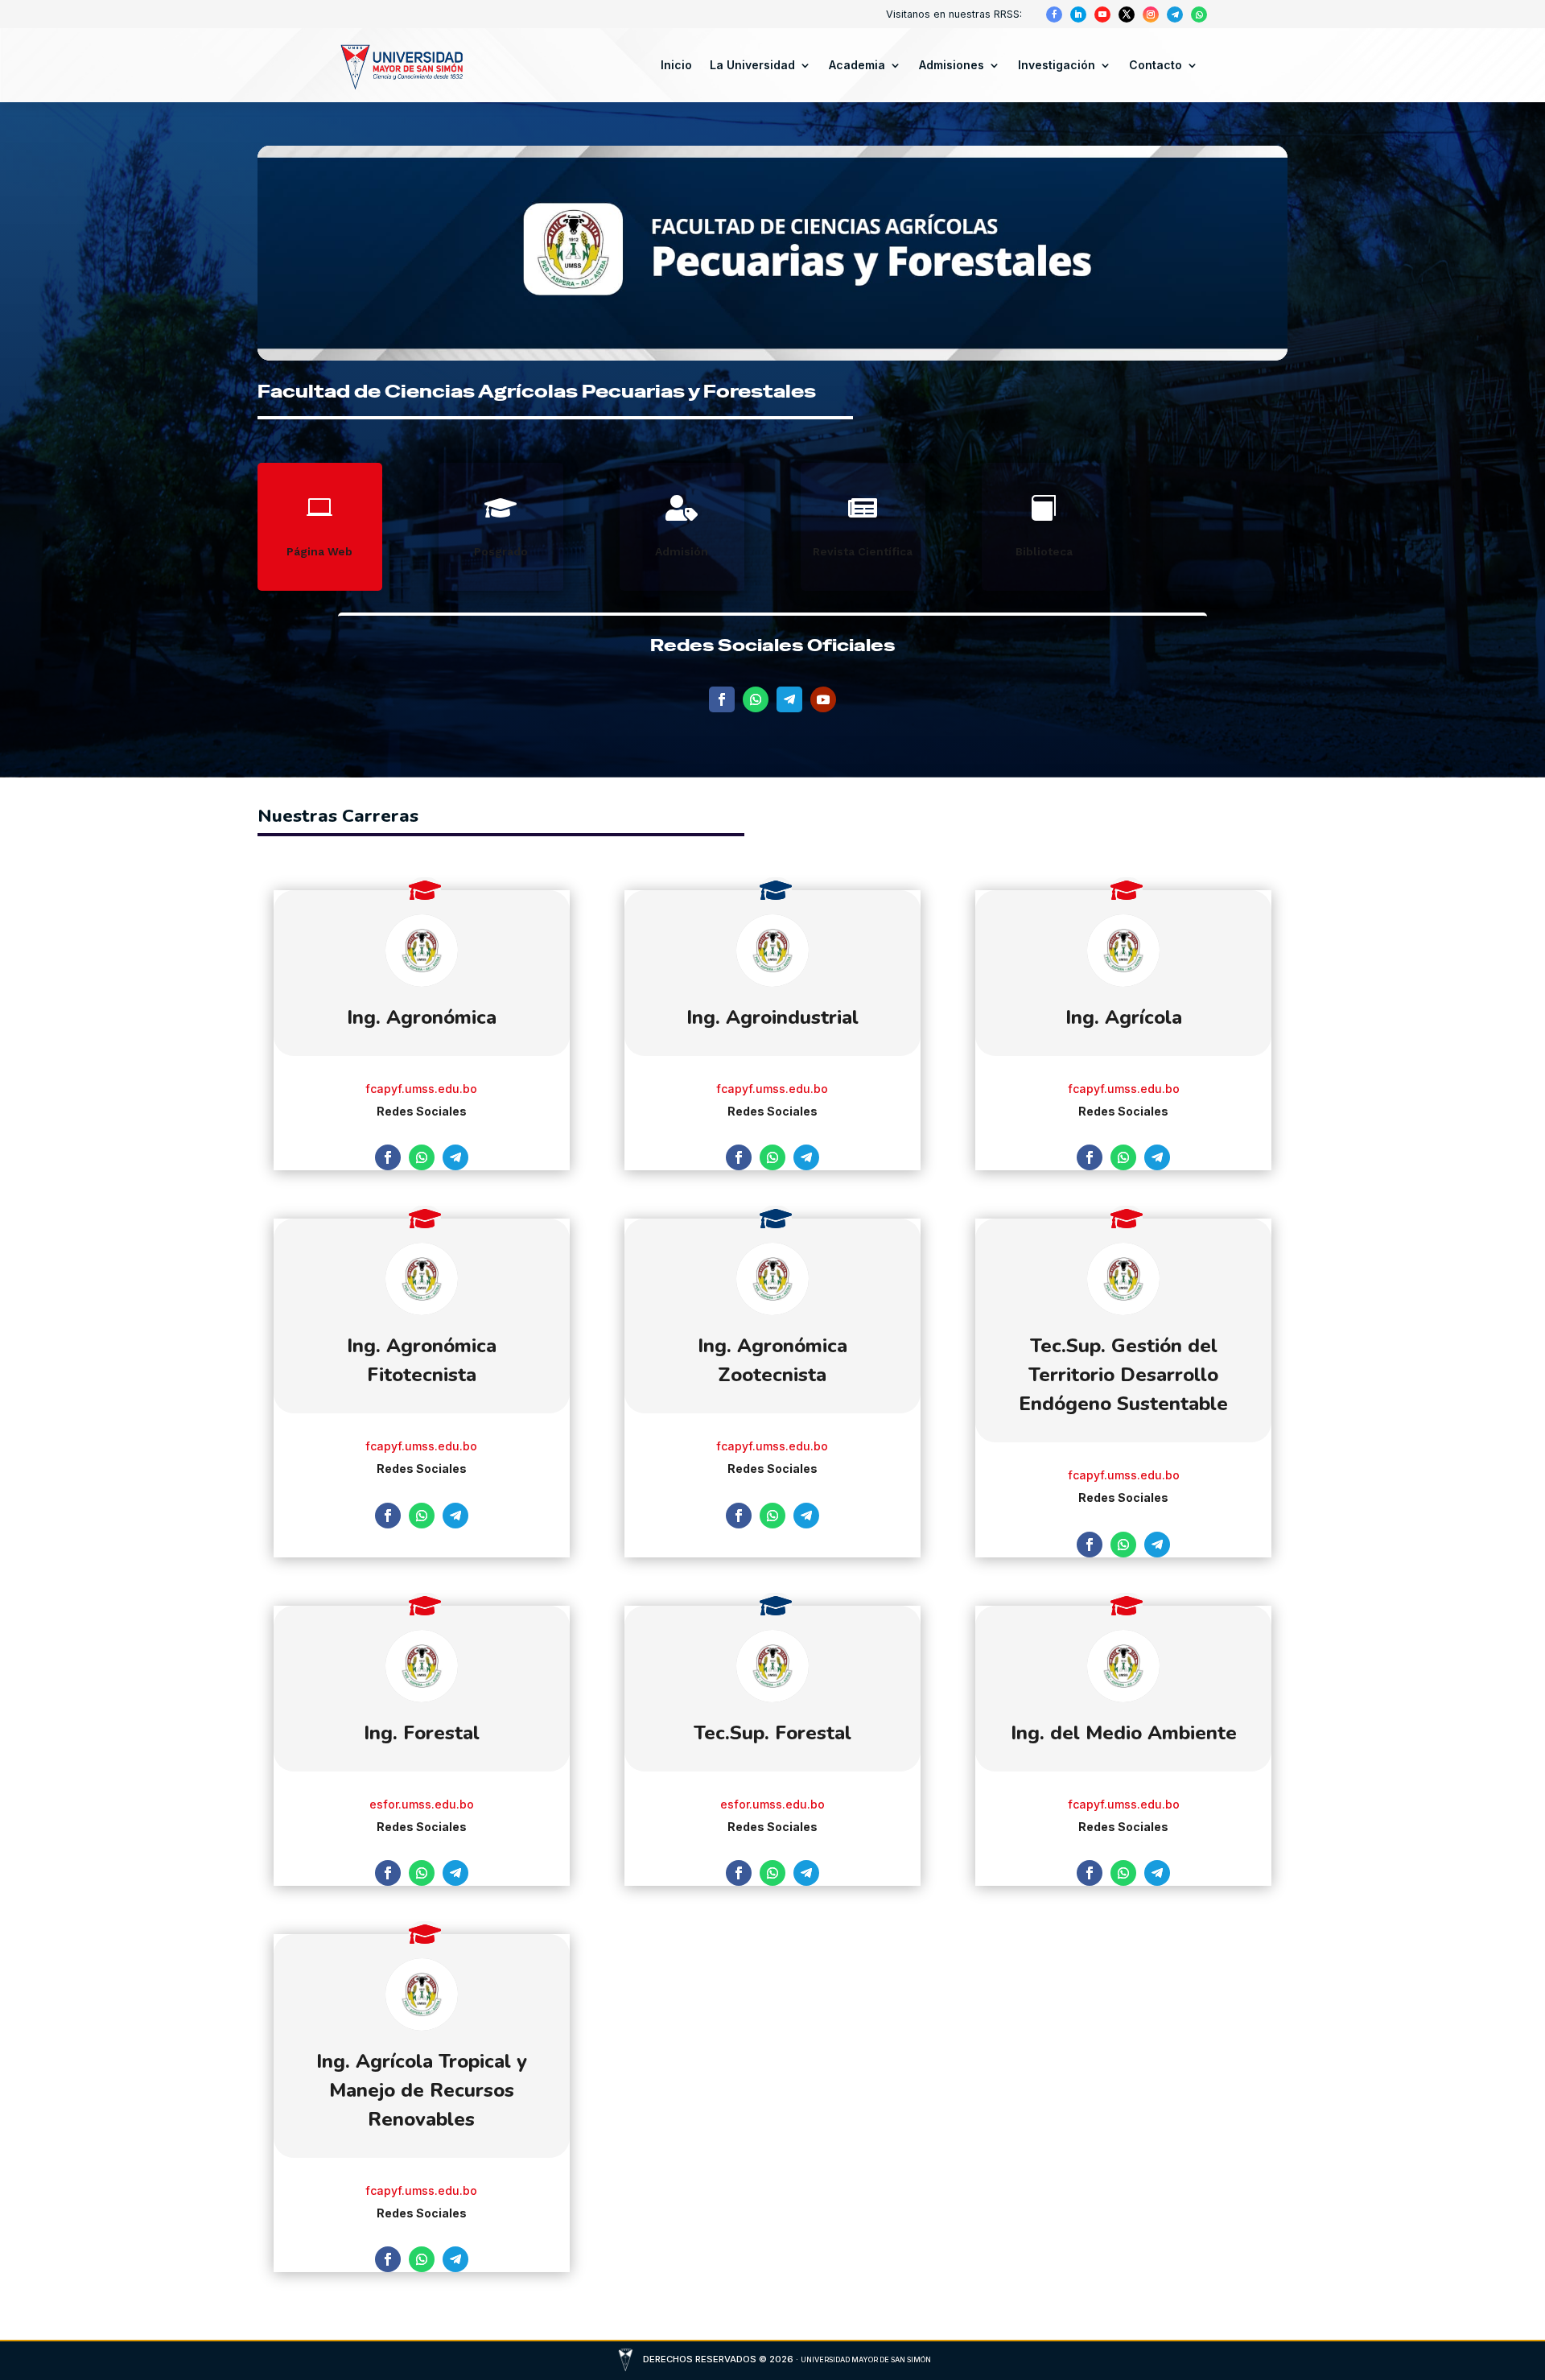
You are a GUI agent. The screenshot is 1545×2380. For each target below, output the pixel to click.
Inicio (676, 65)
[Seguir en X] (1127, 14)
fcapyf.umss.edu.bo (421, 1089)
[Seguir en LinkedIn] (1078, 14)
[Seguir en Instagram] (1151, 14)
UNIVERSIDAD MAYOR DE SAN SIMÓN (866, 2359)
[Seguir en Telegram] (1175, 14)
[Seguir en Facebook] (1054, 14)
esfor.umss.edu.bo (422, 1804)
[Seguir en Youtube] (1102, 14)
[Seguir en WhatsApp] (1199, 14)
